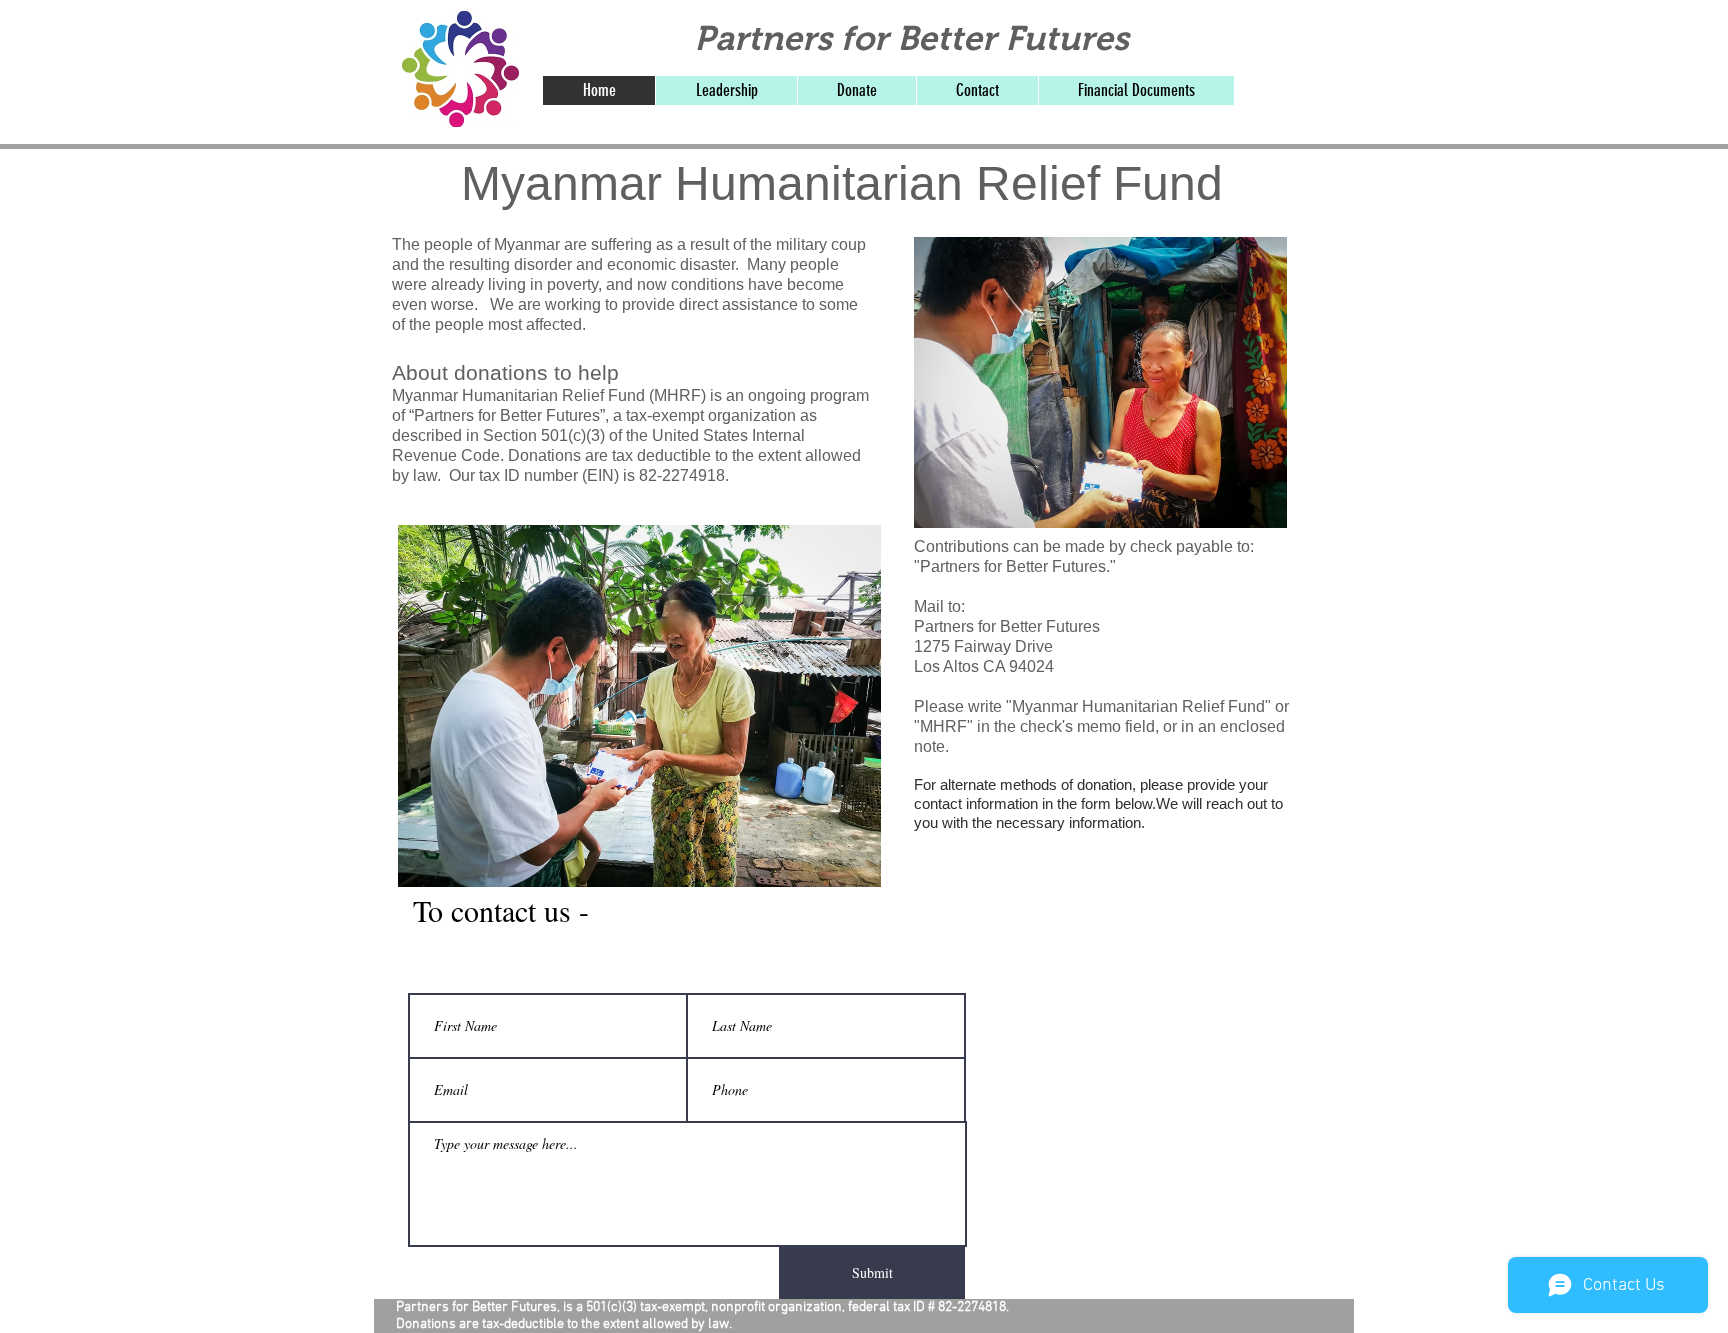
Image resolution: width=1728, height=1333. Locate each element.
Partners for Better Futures (911, 38)
